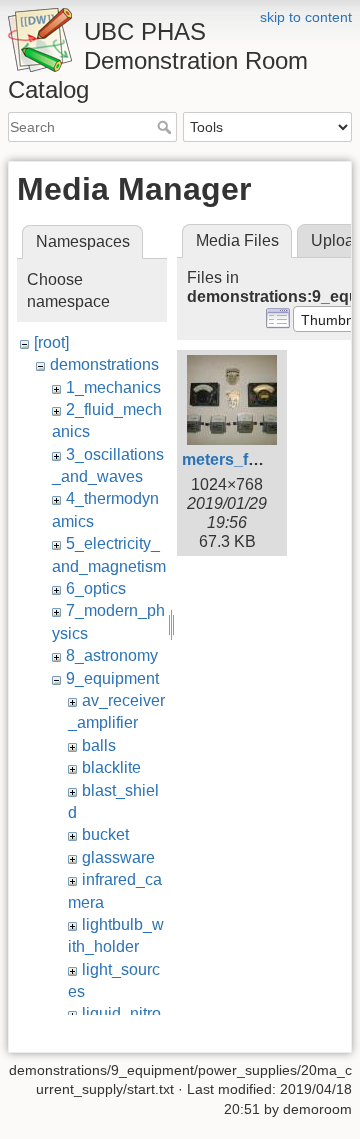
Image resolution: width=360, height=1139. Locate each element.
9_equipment (112, 678)
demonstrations (104, 364)
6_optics (96, 588)
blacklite (111, 767)
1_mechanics (113, 387)
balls (99, 745)
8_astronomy (112, 655)
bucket (105, 834)
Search (166, 127)
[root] (51, 342)
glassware (118, 857)
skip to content (306, 17)
